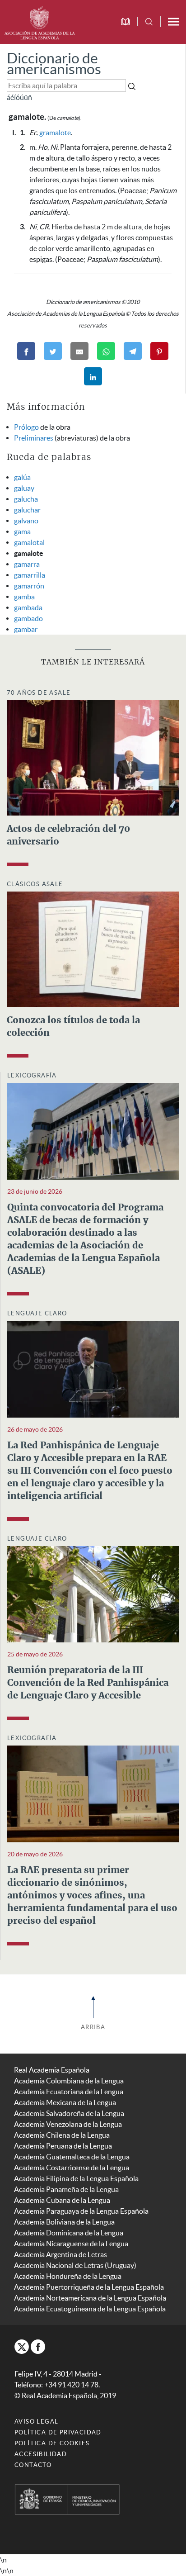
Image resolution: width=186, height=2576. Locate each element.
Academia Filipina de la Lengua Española (76, 2178)
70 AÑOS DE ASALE (39, 693)
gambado (28, 618)
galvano (26, 521)
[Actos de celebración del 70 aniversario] (93, 757)
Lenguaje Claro (37, 1313)
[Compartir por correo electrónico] (79, 351)
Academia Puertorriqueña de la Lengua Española (89, 2287)
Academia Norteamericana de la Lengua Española (90, 2298)
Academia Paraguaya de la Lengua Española (81, 2211)
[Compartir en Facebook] (26, 351)
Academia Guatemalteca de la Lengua (72, 2157)
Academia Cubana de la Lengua (62, 2200)
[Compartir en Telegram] (133, 351)
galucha (26, 499)
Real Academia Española (52, 2070)
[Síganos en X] (22, 2347)
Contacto (33, 2465)
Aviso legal (36, 2422)
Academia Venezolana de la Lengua (68, 2124)
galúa (22, 477)
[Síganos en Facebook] (38, 2347)
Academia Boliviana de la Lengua (64, 2222)
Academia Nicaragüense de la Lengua (71, 2244)
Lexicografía (32, 1075)
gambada (28, 607)
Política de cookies (52, 2443)
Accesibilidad (41, 2454)
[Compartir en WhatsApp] (106, 351)
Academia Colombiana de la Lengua (69, 2081)
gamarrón (29, 586)
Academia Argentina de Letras (60, 2254)
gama (22, 531)
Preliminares (34, 438)
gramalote (55, 133)
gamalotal (29, 542)
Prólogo (26, 427)
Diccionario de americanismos (54, 64)
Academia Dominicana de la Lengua (69, 2233)
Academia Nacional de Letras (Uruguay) (75, 2265)
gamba (24, 597)
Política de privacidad (58, 2432)
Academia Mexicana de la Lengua (65, 2102)
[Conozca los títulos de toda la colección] (93, 948)
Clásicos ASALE (35, 884)
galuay (24, 488)
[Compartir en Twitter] (53, 351)
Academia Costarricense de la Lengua (72, 2168)
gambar (26, 629)
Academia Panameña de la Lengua (66, 2189)
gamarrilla (30, 575)
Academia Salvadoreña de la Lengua (69, 2113)
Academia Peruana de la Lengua (63, 2146)
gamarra (27, 564)
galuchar (27, 510)
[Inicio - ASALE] (40, 22)
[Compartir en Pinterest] (159, 351)
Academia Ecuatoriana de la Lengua (69, 2092)
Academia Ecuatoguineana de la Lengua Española (90, 2309)
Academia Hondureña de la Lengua (68, 2276)
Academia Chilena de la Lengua (62, 2135)
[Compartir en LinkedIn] (93, 376)
